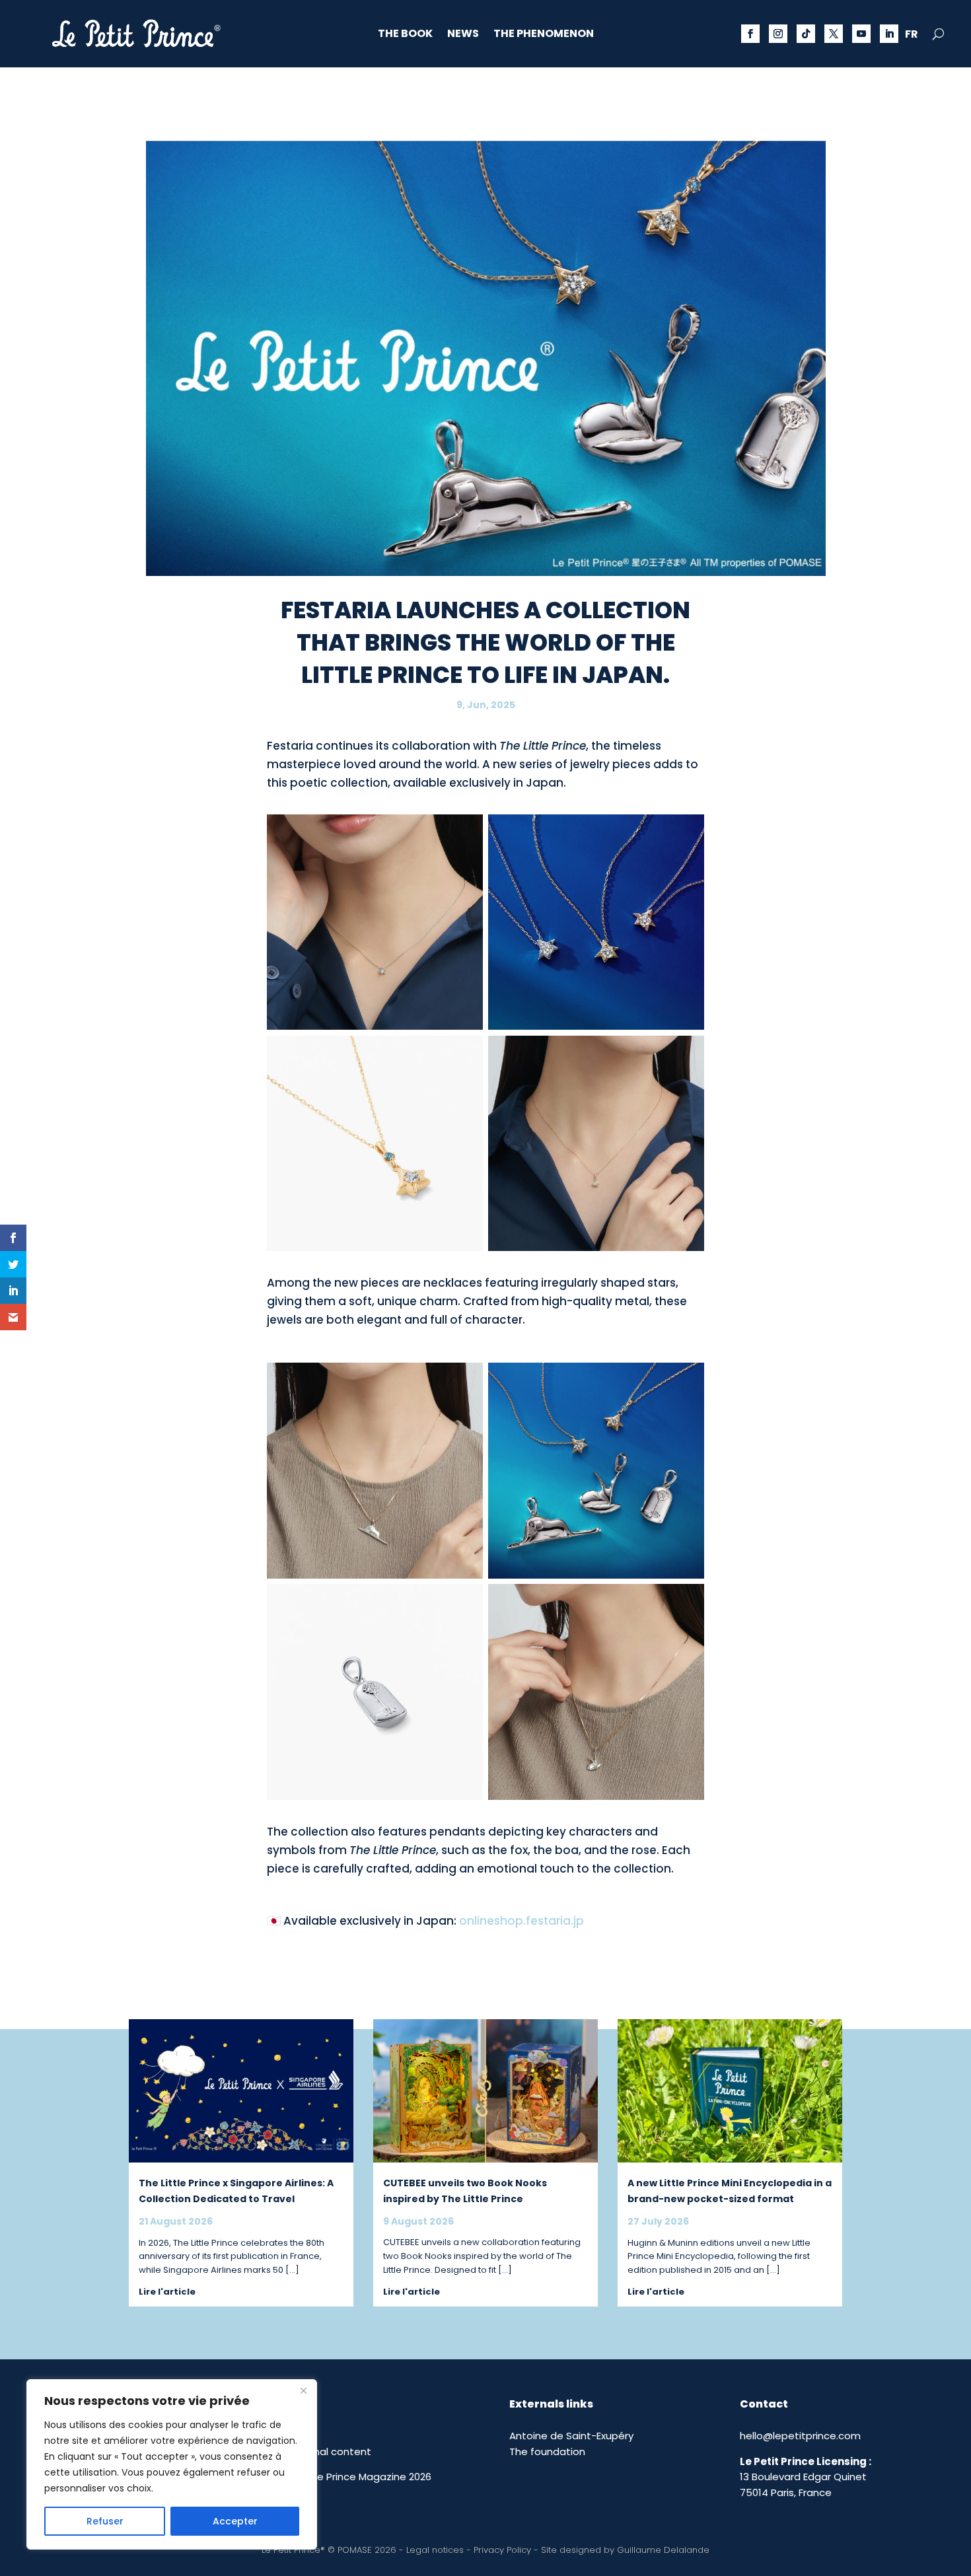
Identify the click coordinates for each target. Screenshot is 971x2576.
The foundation (547, 2451)
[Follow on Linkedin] (889, 34)
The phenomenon (544, 35)
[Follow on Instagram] (778, 34)
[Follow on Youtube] (861, 34)
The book (405, 35)
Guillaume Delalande (663, 2550)
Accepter (235, 2521)
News (463, 35)
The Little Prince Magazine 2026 (355, 2477)
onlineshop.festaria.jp (521, 1921)
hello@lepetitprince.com (800, 2436)
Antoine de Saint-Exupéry (571, 2436)
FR (912, 36)
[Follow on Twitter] (834, 34)
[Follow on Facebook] (750, 34)
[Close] (303, 2390)
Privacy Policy (502, 2550)
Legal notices (435, 2550)
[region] (172, 2464)
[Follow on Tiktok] (806, 34)
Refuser (105, 2521)
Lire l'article (167, 2292)
